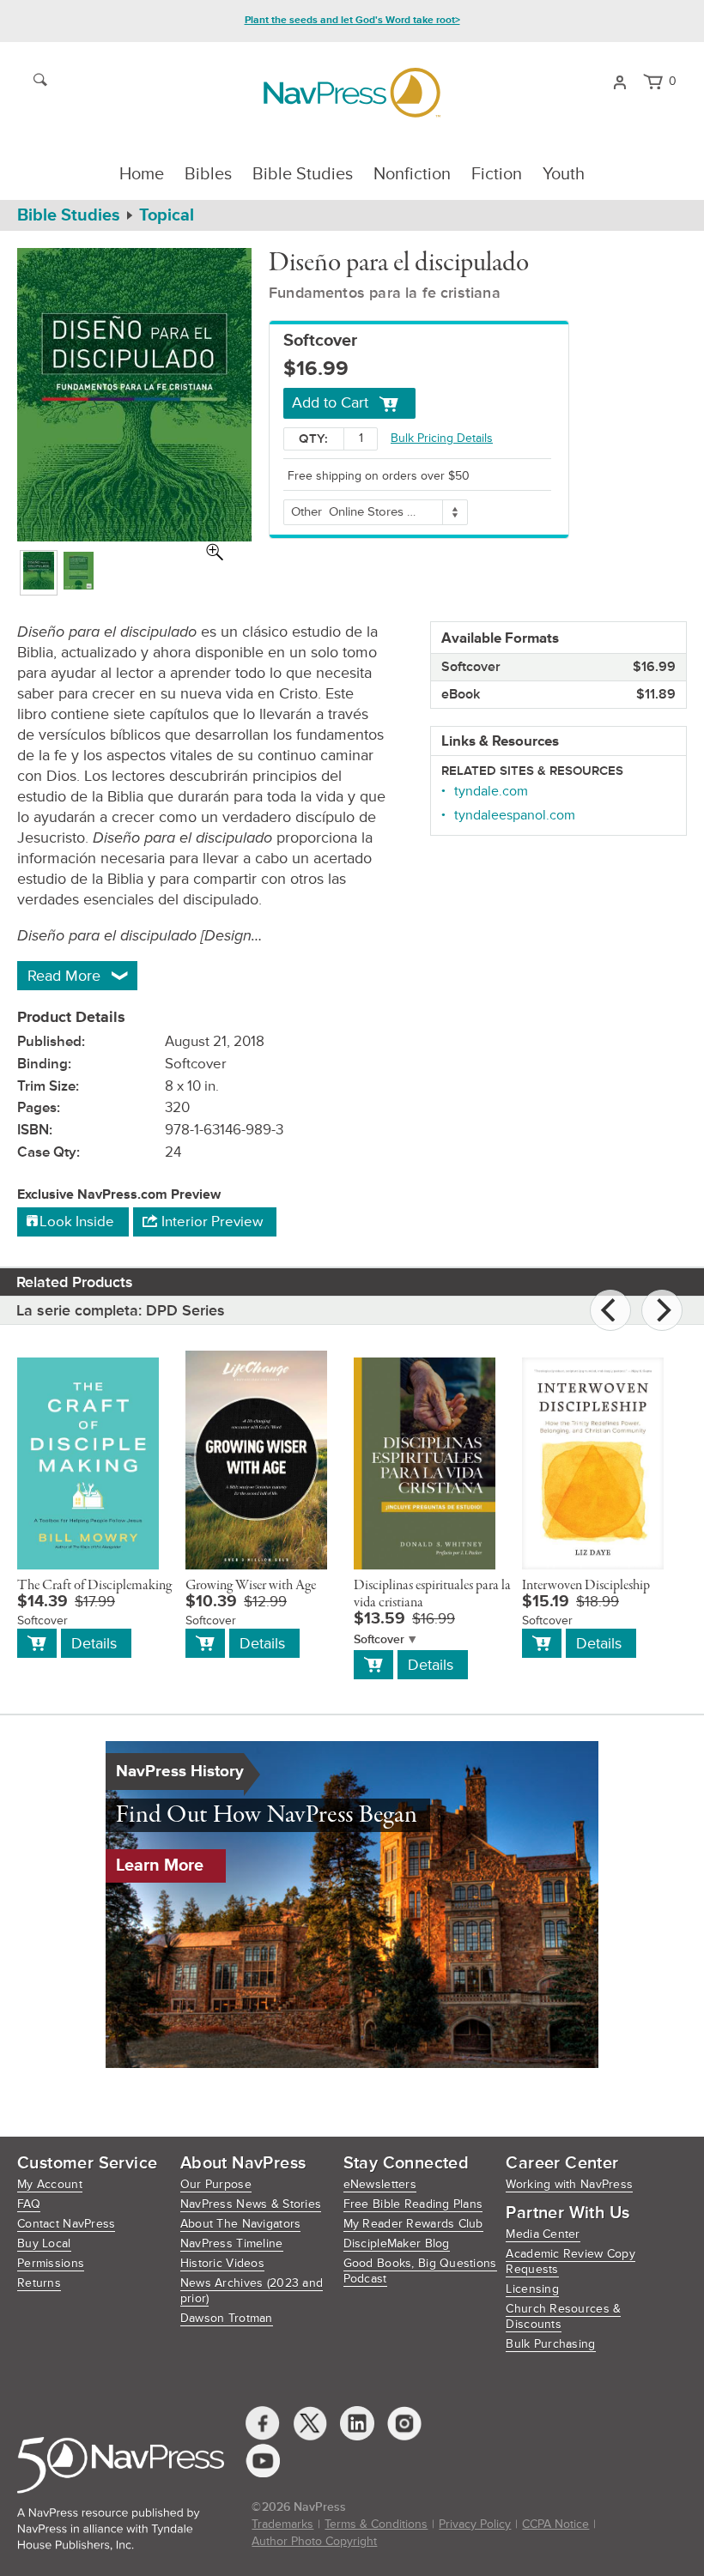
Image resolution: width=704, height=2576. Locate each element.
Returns (39, 2283)
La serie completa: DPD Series (121, 1310)
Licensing (532, 2289)
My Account (50, 2184)
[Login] (619, 81)
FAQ (29, 2204)
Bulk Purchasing (550, 2344)
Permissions (51, 2263)
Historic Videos (222, 2263)
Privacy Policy (475, 2524)
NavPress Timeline (232, 2243)
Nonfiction (412, 174)
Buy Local (44, 2243)
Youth (564, 174)
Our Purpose (216, 2184)
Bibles (208, 174)
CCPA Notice (555, 2524)
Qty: (313, 439)
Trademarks (282, 2524)
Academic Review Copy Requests (570, 2262)
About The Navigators (241, 2224)
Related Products (75, 1282)
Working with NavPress (569, 2184)
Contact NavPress (66, 2224)
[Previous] (610, 1310)
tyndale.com (491, 791)
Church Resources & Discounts (563, 2316)
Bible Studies (303, 174)
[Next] (662, 1310)
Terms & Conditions (376, 2524)
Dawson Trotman (227, 2318)
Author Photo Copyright (314, 2541)
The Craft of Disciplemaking (94, 1586)
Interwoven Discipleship (586, 1586)
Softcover (379, 1639)
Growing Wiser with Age (251, 1586)
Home (142, 174)
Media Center (543, 2234)
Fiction (497, 174)
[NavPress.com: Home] (352, 93)
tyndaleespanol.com (515, 815)
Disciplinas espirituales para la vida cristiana (432, 1594)
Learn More (160, 1865)
